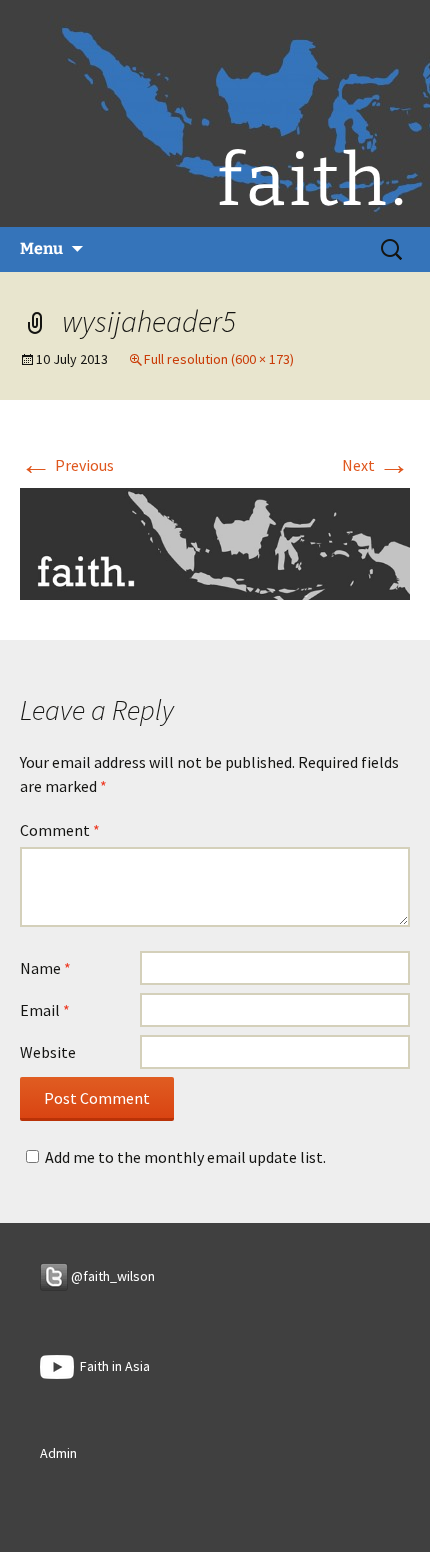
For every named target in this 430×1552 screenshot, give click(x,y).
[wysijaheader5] (215, 542)
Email (45, 1010)
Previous (67, 465)
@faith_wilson (111, 1276)
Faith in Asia (112, 1366)
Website (48, 1052)
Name (45, 968)
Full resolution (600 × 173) (219, 359)
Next (376, 465)
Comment (60, 830)
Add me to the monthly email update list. (185, 1157)
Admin (58, 1453)
